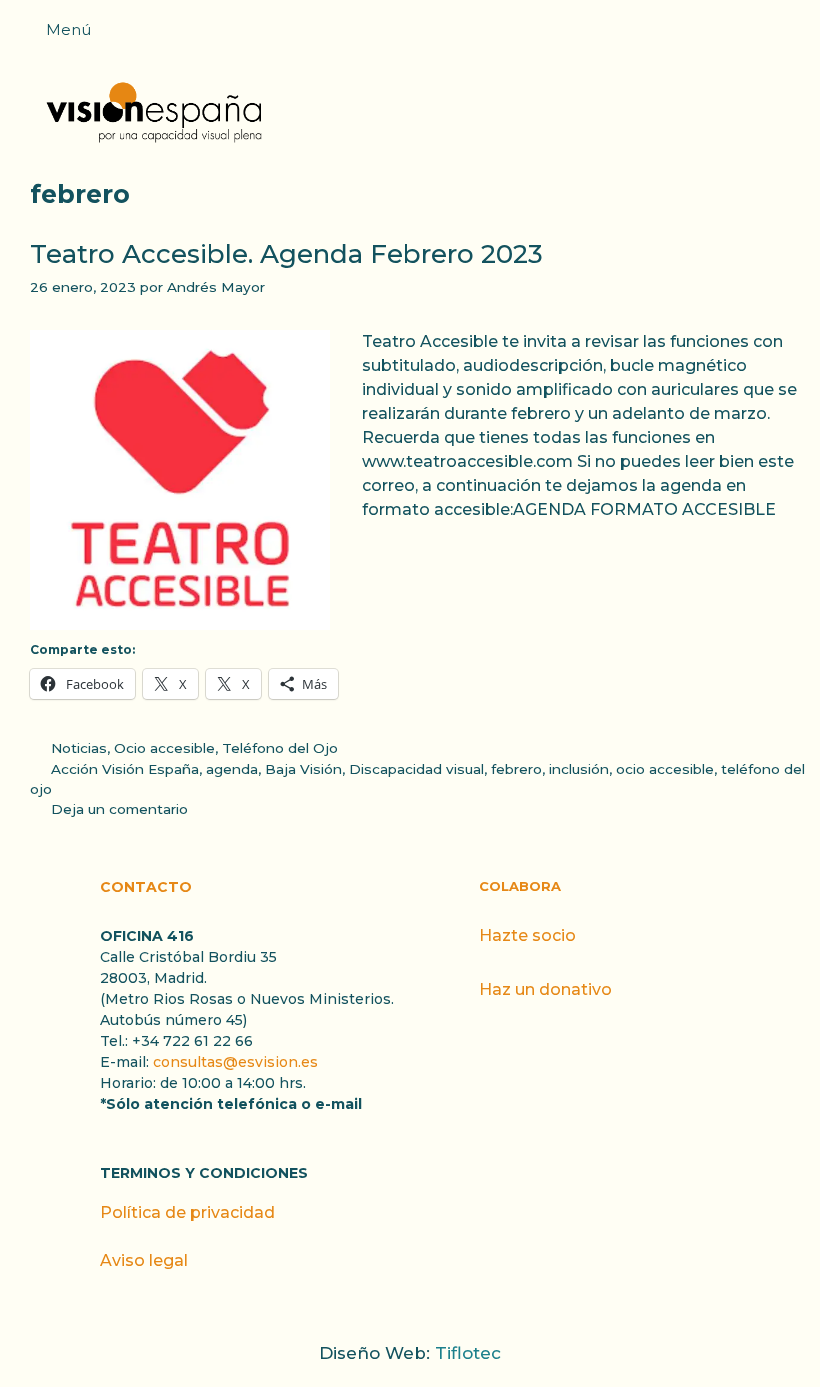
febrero (516, 769)
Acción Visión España (125, 769)
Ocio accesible (164, 748)
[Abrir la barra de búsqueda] (795, 36)
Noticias (79, 748)
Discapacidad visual (416, 769)
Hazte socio (527, 935)
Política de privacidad (187, 1212)
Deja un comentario (119, 809)
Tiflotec (468, 1353)
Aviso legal (144, 1260)
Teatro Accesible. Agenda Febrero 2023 (286, 254)
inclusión (579, 769)
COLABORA (520, 886)
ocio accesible (665, 769)
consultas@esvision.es (235, 1062)
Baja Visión (303, 769)
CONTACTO (146, 887)
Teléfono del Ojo (280, 748)
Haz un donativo (545, 989)
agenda (232, 769)
